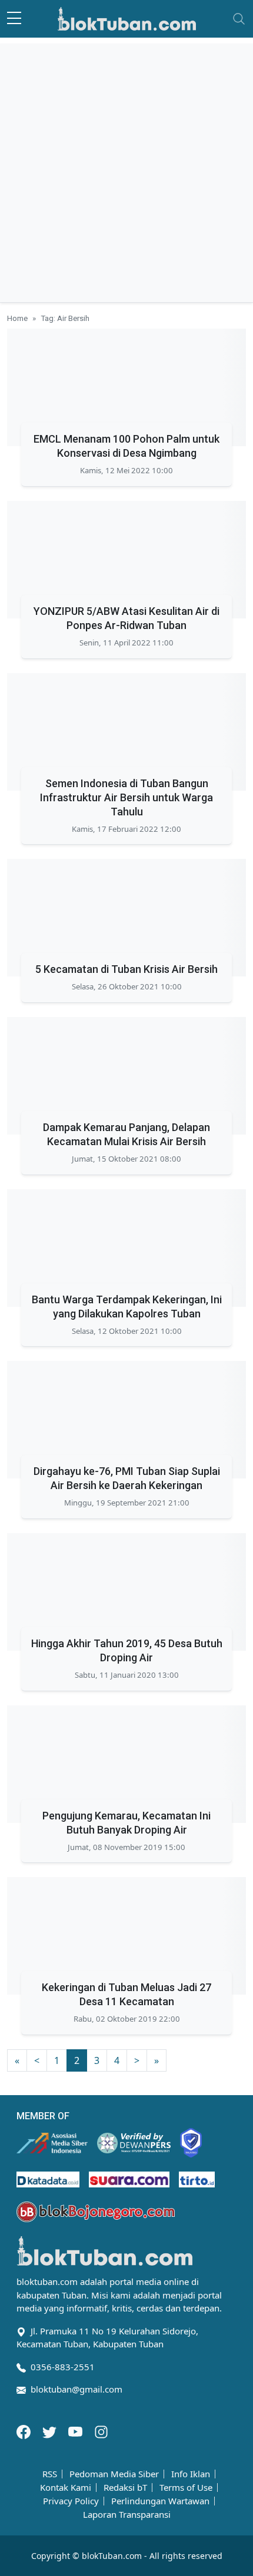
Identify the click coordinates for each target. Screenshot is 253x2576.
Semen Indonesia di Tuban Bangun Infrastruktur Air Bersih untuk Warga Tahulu (126, 797)
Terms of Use (186, 2488)
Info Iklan (191, 2474)
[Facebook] (25, 2431)
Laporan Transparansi (127, 2515)
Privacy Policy (71, 2501)
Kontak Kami (66, 2488)
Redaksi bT (125, 2488)
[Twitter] (51, 2431)
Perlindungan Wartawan (160, 2501)
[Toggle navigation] (239, 19)
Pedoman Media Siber (114, 2474)
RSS (50, 2474)
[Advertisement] (126, 170)
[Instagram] (101, 2431)
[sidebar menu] (14, 19)
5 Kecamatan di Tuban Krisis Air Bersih (126, 969)
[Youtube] (76, 2431)
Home (17, 318)
